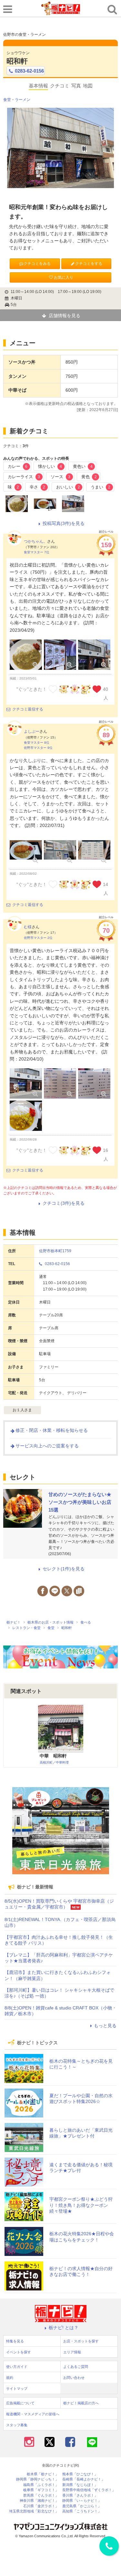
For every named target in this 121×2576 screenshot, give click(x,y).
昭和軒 (17, 61)
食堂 (7, 100)
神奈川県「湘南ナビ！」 (39, 2501)
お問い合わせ (74, 2378)
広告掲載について (20, 2403)
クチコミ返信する (28, 709)
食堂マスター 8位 (37, 743)
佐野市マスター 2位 (38, 938)
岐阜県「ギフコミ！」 (41, 2490)
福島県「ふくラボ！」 (41, 2485)
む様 (28, 927)
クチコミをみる (37, 264)
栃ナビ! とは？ (64, 2328)
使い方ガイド (17, 2367)
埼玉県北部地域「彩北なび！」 (34, 2511)
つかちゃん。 (35, 541)
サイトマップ (17, 2389)
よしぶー (32, 731)
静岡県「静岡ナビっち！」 (37, 2479)
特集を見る (15, 2341)
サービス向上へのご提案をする (47, 1446)
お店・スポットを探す (81, 2341)
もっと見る (105, 2026)
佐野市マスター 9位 (38, 748)
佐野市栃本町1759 (55, 1251)
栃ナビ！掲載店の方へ (81, 2403)
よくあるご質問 (76, 2367)
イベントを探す (19, 2352)
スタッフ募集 (17, 2425)
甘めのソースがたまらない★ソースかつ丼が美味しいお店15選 (80, 1502)
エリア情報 (72, 2352)
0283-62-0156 (29, 71)
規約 (10, 2378)
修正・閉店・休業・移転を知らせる (52, 1430)
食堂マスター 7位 (37, 552)
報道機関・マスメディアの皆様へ (33, 2414)
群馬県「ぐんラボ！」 (41, 2495)
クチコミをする (89, 264)
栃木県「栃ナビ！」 (43, 2474)
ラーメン (23, 100)
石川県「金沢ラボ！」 (41, 2506)
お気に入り (64, 277)
